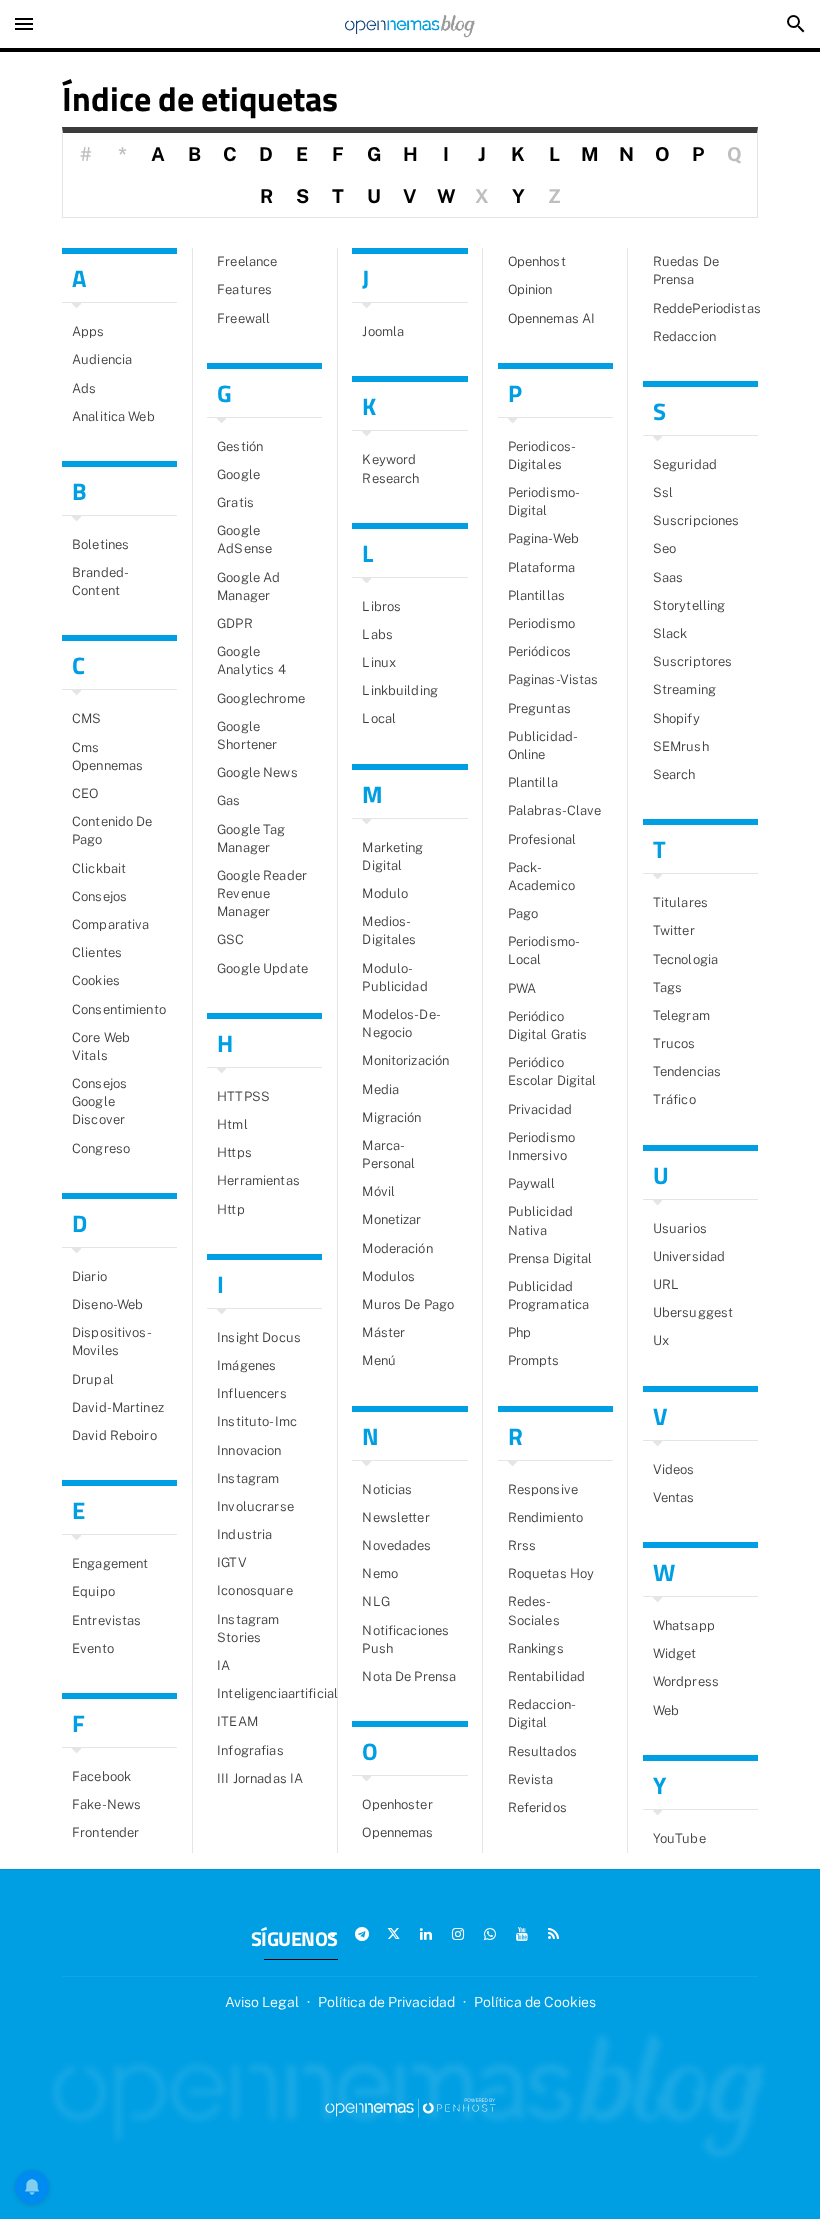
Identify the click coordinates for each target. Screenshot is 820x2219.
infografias (250, 1750)
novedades (396, 1545)
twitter (674, 930)
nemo (380, 1573)
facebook (101, 1776)
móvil (378, 1191)
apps (88, 331)
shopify (676, 718)
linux (379, 662)
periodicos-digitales (542, 455)
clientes (97, 952)
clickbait (99, 868)
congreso (101, 1148)
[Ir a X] (394, 1934)
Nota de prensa (409, 1676)
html (232, 1124)
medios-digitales (389, 930)
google (238, 474)
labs (377, 634)
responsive (543, 1489)
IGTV (232, 1562)
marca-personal (388, 1154)
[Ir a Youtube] (522, 1934)
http (231, 1209)
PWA (522, 988)
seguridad (685, 464)
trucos (674, 1043)
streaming (684, 689)
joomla (383, 331)
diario (89, 1276)
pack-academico (541, 876)
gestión (240, 446)
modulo (385, 893)
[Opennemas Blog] (410, 24)
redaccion (684, 336)
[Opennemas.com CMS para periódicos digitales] (410, 2106)
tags (668, 987)
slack (670, 633)
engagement (110, 1563)
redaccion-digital (542, 1713)
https (234, 1152)
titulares (680, 902)
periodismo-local (544, 950)
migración (391, 1117)
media (380, 1089)
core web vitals (101, 1046)
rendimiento (545, 1517)
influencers (251, 1393)
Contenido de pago (112, 830)
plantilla (533, 782)
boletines (100, 544)
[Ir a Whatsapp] (490, 1934)
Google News (257, 772)
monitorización (405, 1060)
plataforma (541, 567)
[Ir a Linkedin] (426, 1934)
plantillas (536, 595)
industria (244, 1534)
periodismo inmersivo (541, 1146)
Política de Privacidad (386, 2002)
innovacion (249, 1450)
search (674, 774)
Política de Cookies (535, 2002)
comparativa (110, 924)
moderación (397, 1248)
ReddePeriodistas (705, 308)
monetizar (391, 1219)
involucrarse (255, 1506)
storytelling (689, 605)
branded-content (100, 581)
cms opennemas (107, 756)
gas (228, 800)
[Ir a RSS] (554, 1934)
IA (223, 1665)
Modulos (388, 1276)
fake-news (106, 1804)
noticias (387, 1489)
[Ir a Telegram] (362, 1934)
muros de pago (408, 1304)
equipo (93, 1591)
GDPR (235, 623)
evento (93, 1648)
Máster (383, 1332)
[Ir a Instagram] (458, 1934)
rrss (522, 1545)
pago (523, 913)
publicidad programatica (549, 1295)
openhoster (397, 1804)
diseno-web (107, 1304)
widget (675, 1653)
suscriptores (693, 661)
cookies (96, 980)
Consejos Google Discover (99, 1101)
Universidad (689, 1256)
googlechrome (261, 698)
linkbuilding (400, 690)
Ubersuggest (693, 1312)
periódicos (539, 651)
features (244, 289)
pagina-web (543, 538)
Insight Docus (259, 1337)
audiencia (102, 359)
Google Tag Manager (251, 838)
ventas (674, 1497)
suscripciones (696, 520)
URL (666, 1284)
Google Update (262, 968)
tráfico (674, 1099)
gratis (235, 502)
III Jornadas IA (260, 1778)
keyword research (390, 468)
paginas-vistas (553, 679)
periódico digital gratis (548, 1025)
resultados (542, 1751)
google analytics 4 (251, 660)
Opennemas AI (552, 318)
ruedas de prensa (686, 270)
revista (531, 1779)
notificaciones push (405, 1639)
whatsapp (684, 1625)
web (666, 1710)
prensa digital (550, 1258)
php (519, 1332)
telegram (681, 1015)
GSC (230, 939)
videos (674, 1469)
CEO (85, 793)
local (379, 718)
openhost (537, 261)
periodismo (541, 623)
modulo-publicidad (394, 977)
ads (84, 388)
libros (381, 606)
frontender (105, 1832)
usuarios (680, 1228)
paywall (532, 1183)
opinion (530, 289)
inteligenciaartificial (269, 1693)
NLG (375, 1601)
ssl (663, 492)
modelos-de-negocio (401, 1023)
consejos (99, 896)
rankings (536, 1648)
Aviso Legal (262, 2002)
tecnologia (685, 959)
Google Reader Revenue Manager (262, 893)
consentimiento (119, 1009)
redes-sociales (534, 1610)
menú (379, 1360)
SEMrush (681, 746)
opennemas (397, 1832)
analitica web (113, 416)
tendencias (687, 1071)
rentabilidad (547, 1676)
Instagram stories (248, 1628)
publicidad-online (543, 745)
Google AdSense (244, 539)
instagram (248, 1478)
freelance (247, 261)
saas (668, 577)
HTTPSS (243, 1096)
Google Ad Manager (248, 586)
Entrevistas (106, 1620)
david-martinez (118, 1407)
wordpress (686, 1681)
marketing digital (392, 856)
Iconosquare (254, 1590)
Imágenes (246, 1365)
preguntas (539, 708)
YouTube (679, 1838)
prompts (534, 1360)
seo (664, 548)
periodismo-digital (544, 501)
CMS (86, 718)
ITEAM (237, 1721)
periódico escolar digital (552, 1071)
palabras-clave (555, 810)
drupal (93, 1379)
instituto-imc (257, 1421)
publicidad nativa (540, 1220)
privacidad (540, 1109)
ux (661, 1340)
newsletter (395, 1517)
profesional (542, 839)
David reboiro (114, 1435)
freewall (243, 318)
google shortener (247, 735)
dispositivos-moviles (112, 1341)
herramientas (258, 1180)
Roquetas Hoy (551, 1573)
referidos (537, 1807)
